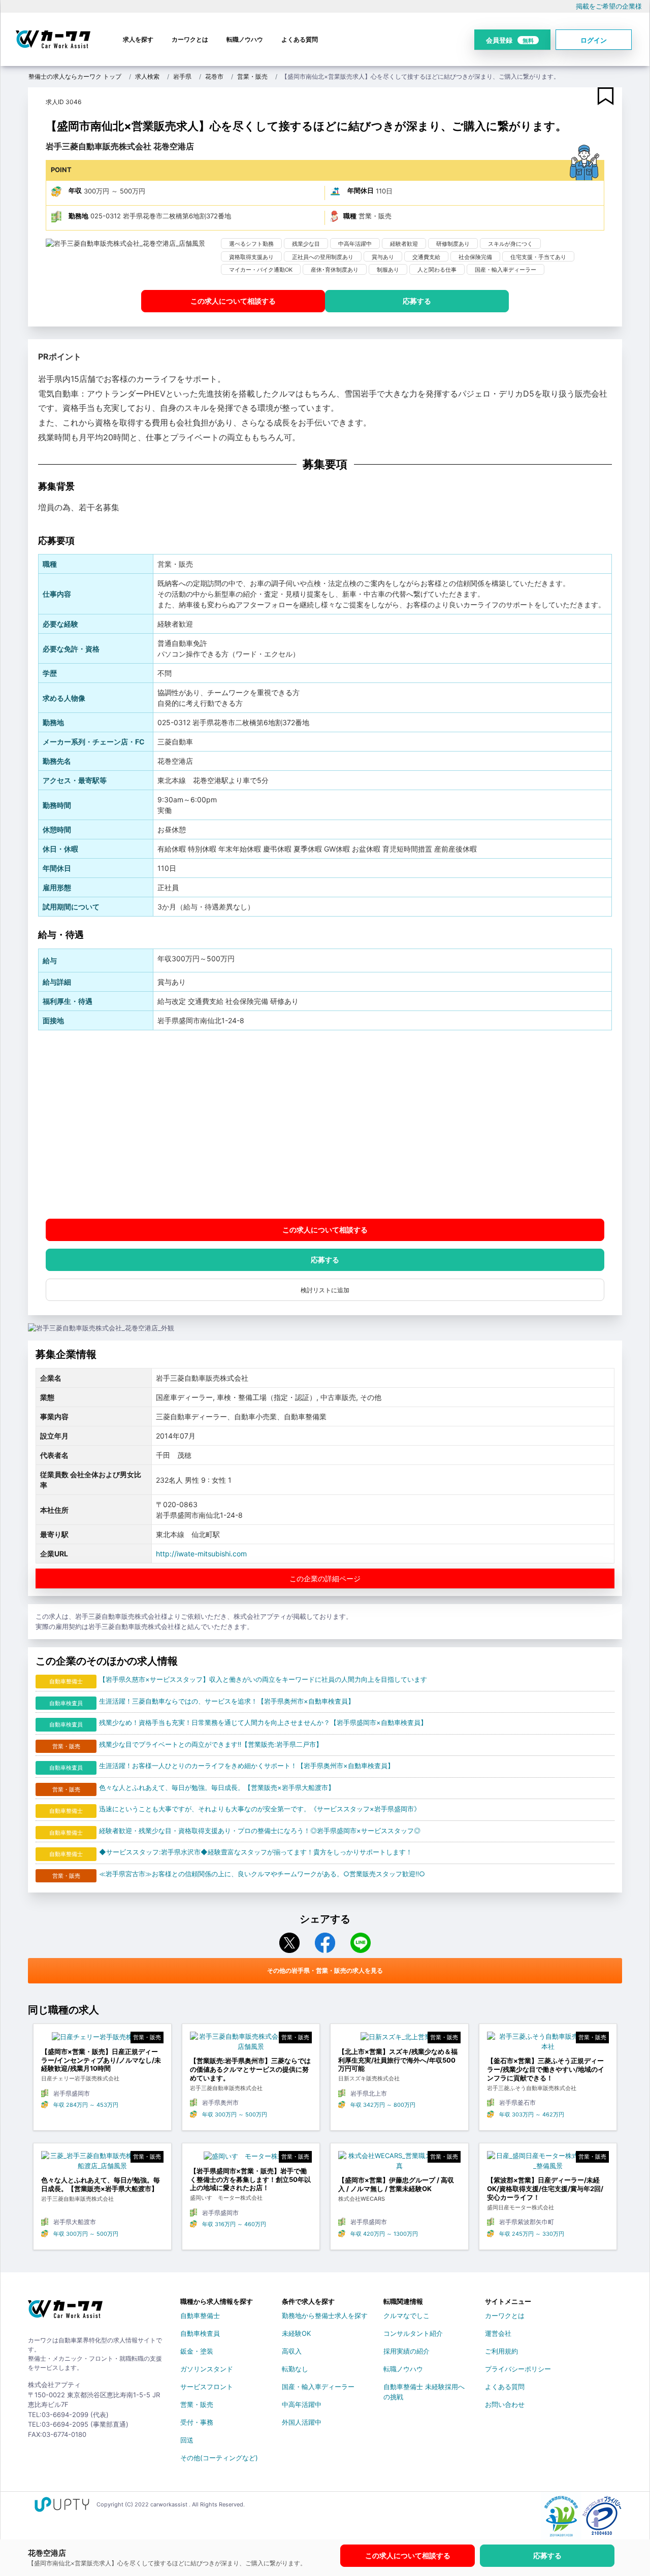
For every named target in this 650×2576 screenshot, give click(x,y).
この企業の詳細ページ (325, 1578)
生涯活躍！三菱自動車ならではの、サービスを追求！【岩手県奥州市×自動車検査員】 (227, 1701)
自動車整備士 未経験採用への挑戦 (424, 2389)
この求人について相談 (233, 301)
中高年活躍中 (302, 2404)
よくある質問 (300, 39)
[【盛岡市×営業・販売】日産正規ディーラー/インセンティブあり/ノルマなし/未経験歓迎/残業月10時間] (102, 2039)
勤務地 (78, 216)
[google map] (325, 1124)
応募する (417, 301)
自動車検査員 (200, 2333)
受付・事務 (197, 2422)
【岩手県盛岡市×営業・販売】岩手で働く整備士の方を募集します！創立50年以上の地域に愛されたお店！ (250, 2179)
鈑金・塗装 (197, 2351)
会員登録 (510, 40)
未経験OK (296, 2333)
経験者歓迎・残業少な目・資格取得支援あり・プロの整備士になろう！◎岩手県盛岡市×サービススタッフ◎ (260, 1831)
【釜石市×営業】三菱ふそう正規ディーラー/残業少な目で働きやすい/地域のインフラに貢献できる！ (546, 2069)
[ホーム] (65, 2313)
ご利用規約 (501, 2351)
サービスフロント (207, 2387)
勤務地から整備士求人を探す (325, 2316)
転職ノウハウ (245, 39)
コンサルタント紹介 (413, 2333)
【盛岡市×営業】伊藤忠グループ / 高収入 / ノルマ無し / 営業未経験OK (396, 2184)
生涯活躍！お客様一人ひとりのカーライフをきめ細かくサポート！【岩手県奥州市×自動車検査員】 (247, 1766)
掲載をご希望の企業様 (609, 6)
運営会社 (498, 2333)
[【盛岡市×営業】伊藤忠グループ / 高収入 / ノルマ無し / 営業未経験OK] (399, 2163)
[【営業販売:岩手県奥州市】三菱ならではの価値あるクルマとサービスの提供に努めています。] (251, 2044)
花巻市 (214, 76)
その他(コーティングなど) (219, 2458)
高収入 (292, 2351)
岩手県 (182, 76)
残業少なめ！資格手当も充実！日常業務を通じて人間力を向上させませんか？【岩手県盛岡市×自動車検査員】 (263, 1722)
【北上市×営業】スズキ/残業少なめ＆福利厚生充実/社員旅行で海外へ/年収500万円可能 (398, 2060)
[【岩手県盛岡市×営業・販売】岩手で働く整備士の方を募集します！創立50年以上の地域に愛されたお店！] (251, 2159)
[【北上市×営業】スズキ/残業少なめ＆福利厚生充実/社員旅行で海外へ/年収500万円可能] (399, 2039)
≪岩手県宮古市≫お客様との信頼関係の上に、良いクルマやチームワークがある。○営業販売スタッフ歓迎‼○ (262, 1874)
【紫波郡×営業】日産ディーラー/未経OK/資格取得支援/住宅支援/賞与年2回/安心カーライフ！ (545, 2189)
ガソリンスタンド (207, 2369)
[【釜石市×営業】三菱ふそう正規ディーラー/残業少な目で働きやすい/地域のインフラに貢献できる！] (548, 2044)
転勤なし (295, 2369)
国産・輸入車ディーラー (318, 2387)
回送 (187, 2440)
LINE (361, 1943)
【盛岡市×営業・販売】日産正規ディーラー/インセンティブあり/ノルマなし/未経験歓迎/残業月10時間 (101, 2060)
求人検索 (147, 76)
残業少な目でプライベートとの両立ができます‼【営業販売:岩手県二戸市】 (211, 1744)
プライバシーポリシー (518, 2369)
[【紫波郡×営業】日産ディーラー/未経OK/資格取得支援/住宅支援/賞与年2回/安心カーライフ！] (548, 2163)
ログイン (594, 40)
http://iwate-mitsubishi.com (201, 1554)
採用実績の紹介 (407, 2351)
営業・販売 (252, 76)
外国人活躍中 (302, 2422)
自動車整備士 (200, 2316)
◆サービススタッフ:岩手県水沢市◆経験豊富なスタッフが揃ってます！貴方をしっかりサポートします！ (256, 1852)
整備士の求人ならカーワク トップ (75, 76)
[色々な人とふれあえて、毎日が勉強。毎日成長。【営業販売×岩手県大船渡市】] (102, 2163)
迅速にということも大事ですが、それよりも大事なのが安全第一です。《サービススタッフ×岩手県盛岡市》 (260, 1809)
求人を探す (138, 39)
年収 (75, 190)
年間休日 (361, 190)
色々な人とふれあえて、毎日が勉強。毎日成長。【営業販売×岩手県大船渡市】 (217, 1787)
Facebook (325, 1943)
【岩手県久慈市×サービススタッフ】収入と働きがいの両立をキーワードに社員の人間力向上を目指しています (263, 1679)
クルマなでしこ (407, 2316)
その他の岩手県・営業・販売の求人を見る (325, 1970)
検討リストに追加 (325, 1290)
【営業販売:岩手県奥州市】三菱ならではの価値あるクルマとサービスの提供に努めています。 (250, 2069)
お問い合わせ (505, 2404)
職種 (350, 216)
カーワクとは (190, 39)
